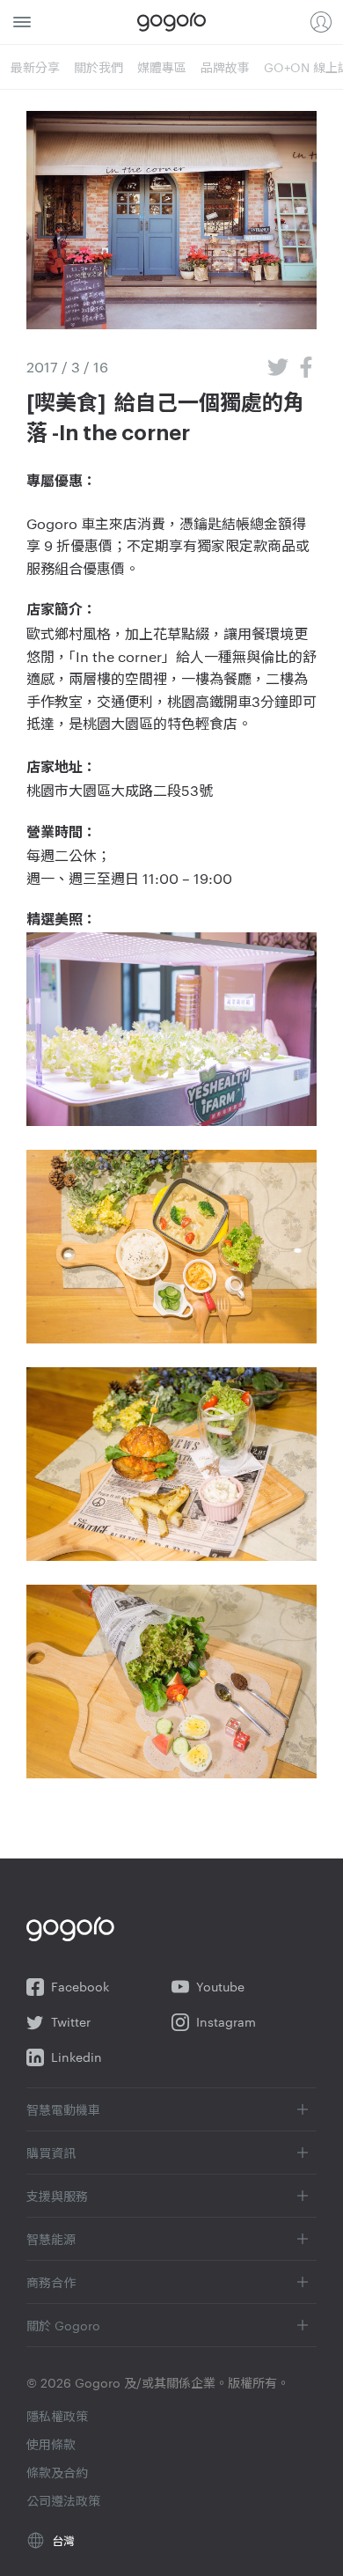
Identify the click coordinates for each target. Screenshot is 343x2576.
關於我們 (99, 67)
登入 (321, 22)
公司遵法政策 (63, 2500)
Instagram (226, 2022)
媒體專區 (162, 67)
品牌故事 (225, 67)
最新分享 (35, 67)
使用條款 (51, 2444)
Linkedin (77, 2057)
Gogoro (171, 22)
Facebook (80, 1987)
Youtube (220, 1987)
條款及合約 (57, 2472)
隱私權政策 (57, 2416)
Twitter (71, 2022)
